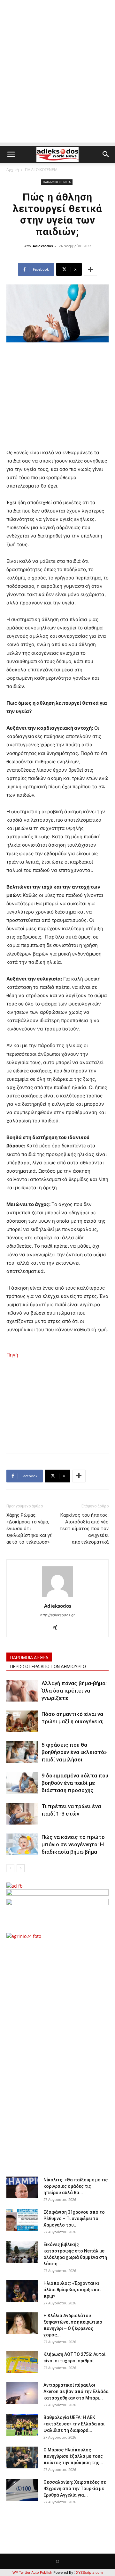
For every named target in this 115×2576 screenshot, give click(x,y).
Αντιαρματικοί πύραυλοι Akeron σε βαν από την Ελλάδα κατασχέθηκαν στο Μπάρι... (76, 2391)
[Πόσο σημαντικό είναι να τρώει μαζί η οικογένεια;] (22, 1722)
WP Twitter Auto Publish (32, 2572)
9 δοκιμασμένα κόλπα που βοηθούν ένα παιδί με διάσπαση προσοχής (75, 1783)
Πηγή (12, 1355)
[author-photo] (57, 1597)
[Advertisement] (57, 85)
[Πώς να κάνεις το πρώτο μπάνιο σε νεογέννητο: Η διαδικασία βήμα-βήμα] (22, 1845)
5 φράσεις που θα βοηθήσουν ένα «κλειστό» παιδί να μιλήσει (74, 1752)
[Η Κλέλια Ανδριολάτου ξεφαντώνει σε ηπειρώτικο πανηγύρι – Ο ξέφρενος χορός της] (22, 2323)
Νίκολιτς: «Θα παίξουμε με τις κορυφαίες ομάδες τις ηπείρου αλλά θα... (76, 2186)
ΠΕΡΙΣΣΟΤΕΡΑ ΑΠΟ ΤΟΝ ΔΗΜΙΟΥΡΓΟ (48, 1667)
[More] (90, 269)
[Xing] (58, 1628)
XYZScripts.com (89, 2572)
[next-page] (21, 1868)
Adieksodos (43, 246)
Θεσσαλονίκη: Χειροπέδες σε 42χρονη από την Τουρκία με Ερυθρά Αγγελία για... (75, 2489)
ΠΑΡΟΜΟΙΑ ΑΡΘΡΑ (29, 1658)
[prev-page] (10, 1868)
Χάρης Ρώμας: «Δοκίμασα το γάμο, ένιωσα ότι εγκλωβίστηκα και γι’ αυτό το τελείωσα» (29, 1529)
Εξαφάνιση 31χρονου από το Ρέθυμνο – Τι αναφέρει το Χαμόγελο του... (74, 2219)
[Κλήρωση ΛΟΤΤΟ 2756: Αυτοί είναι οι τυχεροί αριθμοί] (22, 2362)
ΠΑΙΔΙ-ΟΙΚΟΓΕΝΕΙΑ (41, 170)
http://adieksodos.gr (57, 1615)
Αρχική (13, 170)
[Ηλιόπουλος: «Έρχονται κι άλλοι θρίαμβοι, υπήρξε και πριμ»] (22, 2291)
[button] (11, 154)
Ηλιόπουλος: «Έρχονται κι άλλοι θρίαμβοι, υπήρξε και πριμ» (72, 2290)
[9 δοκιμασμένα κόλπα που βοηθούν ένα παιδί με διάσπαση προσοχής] (22, 1783)
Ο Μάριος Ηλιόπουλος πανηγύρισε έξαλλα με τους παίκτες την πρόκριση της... (73, 2456)
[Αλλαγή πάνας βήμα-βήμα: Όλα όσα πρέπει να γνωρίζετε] (22, 1691)
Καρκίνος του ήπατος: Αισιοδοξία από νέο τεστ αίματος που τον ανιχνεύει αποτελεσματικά (84, 1529)
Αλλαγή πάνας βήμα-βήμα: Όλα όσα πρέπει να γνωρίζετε (74, 1691)
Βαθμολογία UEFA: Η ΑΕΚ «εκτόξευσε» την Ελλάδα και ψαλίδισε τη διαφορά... (74, 2424)
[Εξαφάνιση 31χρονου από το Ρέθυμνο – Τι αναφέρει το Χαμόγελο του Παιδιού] (22, 2220)
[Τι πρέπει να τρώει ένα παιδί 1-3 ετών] (22, 1814)
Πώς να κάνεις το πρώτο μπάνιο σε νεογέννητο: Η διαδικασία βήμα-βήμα (73, 1844)
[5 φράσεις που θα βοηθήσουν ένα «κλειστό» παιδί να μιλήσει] (22, 1752)
